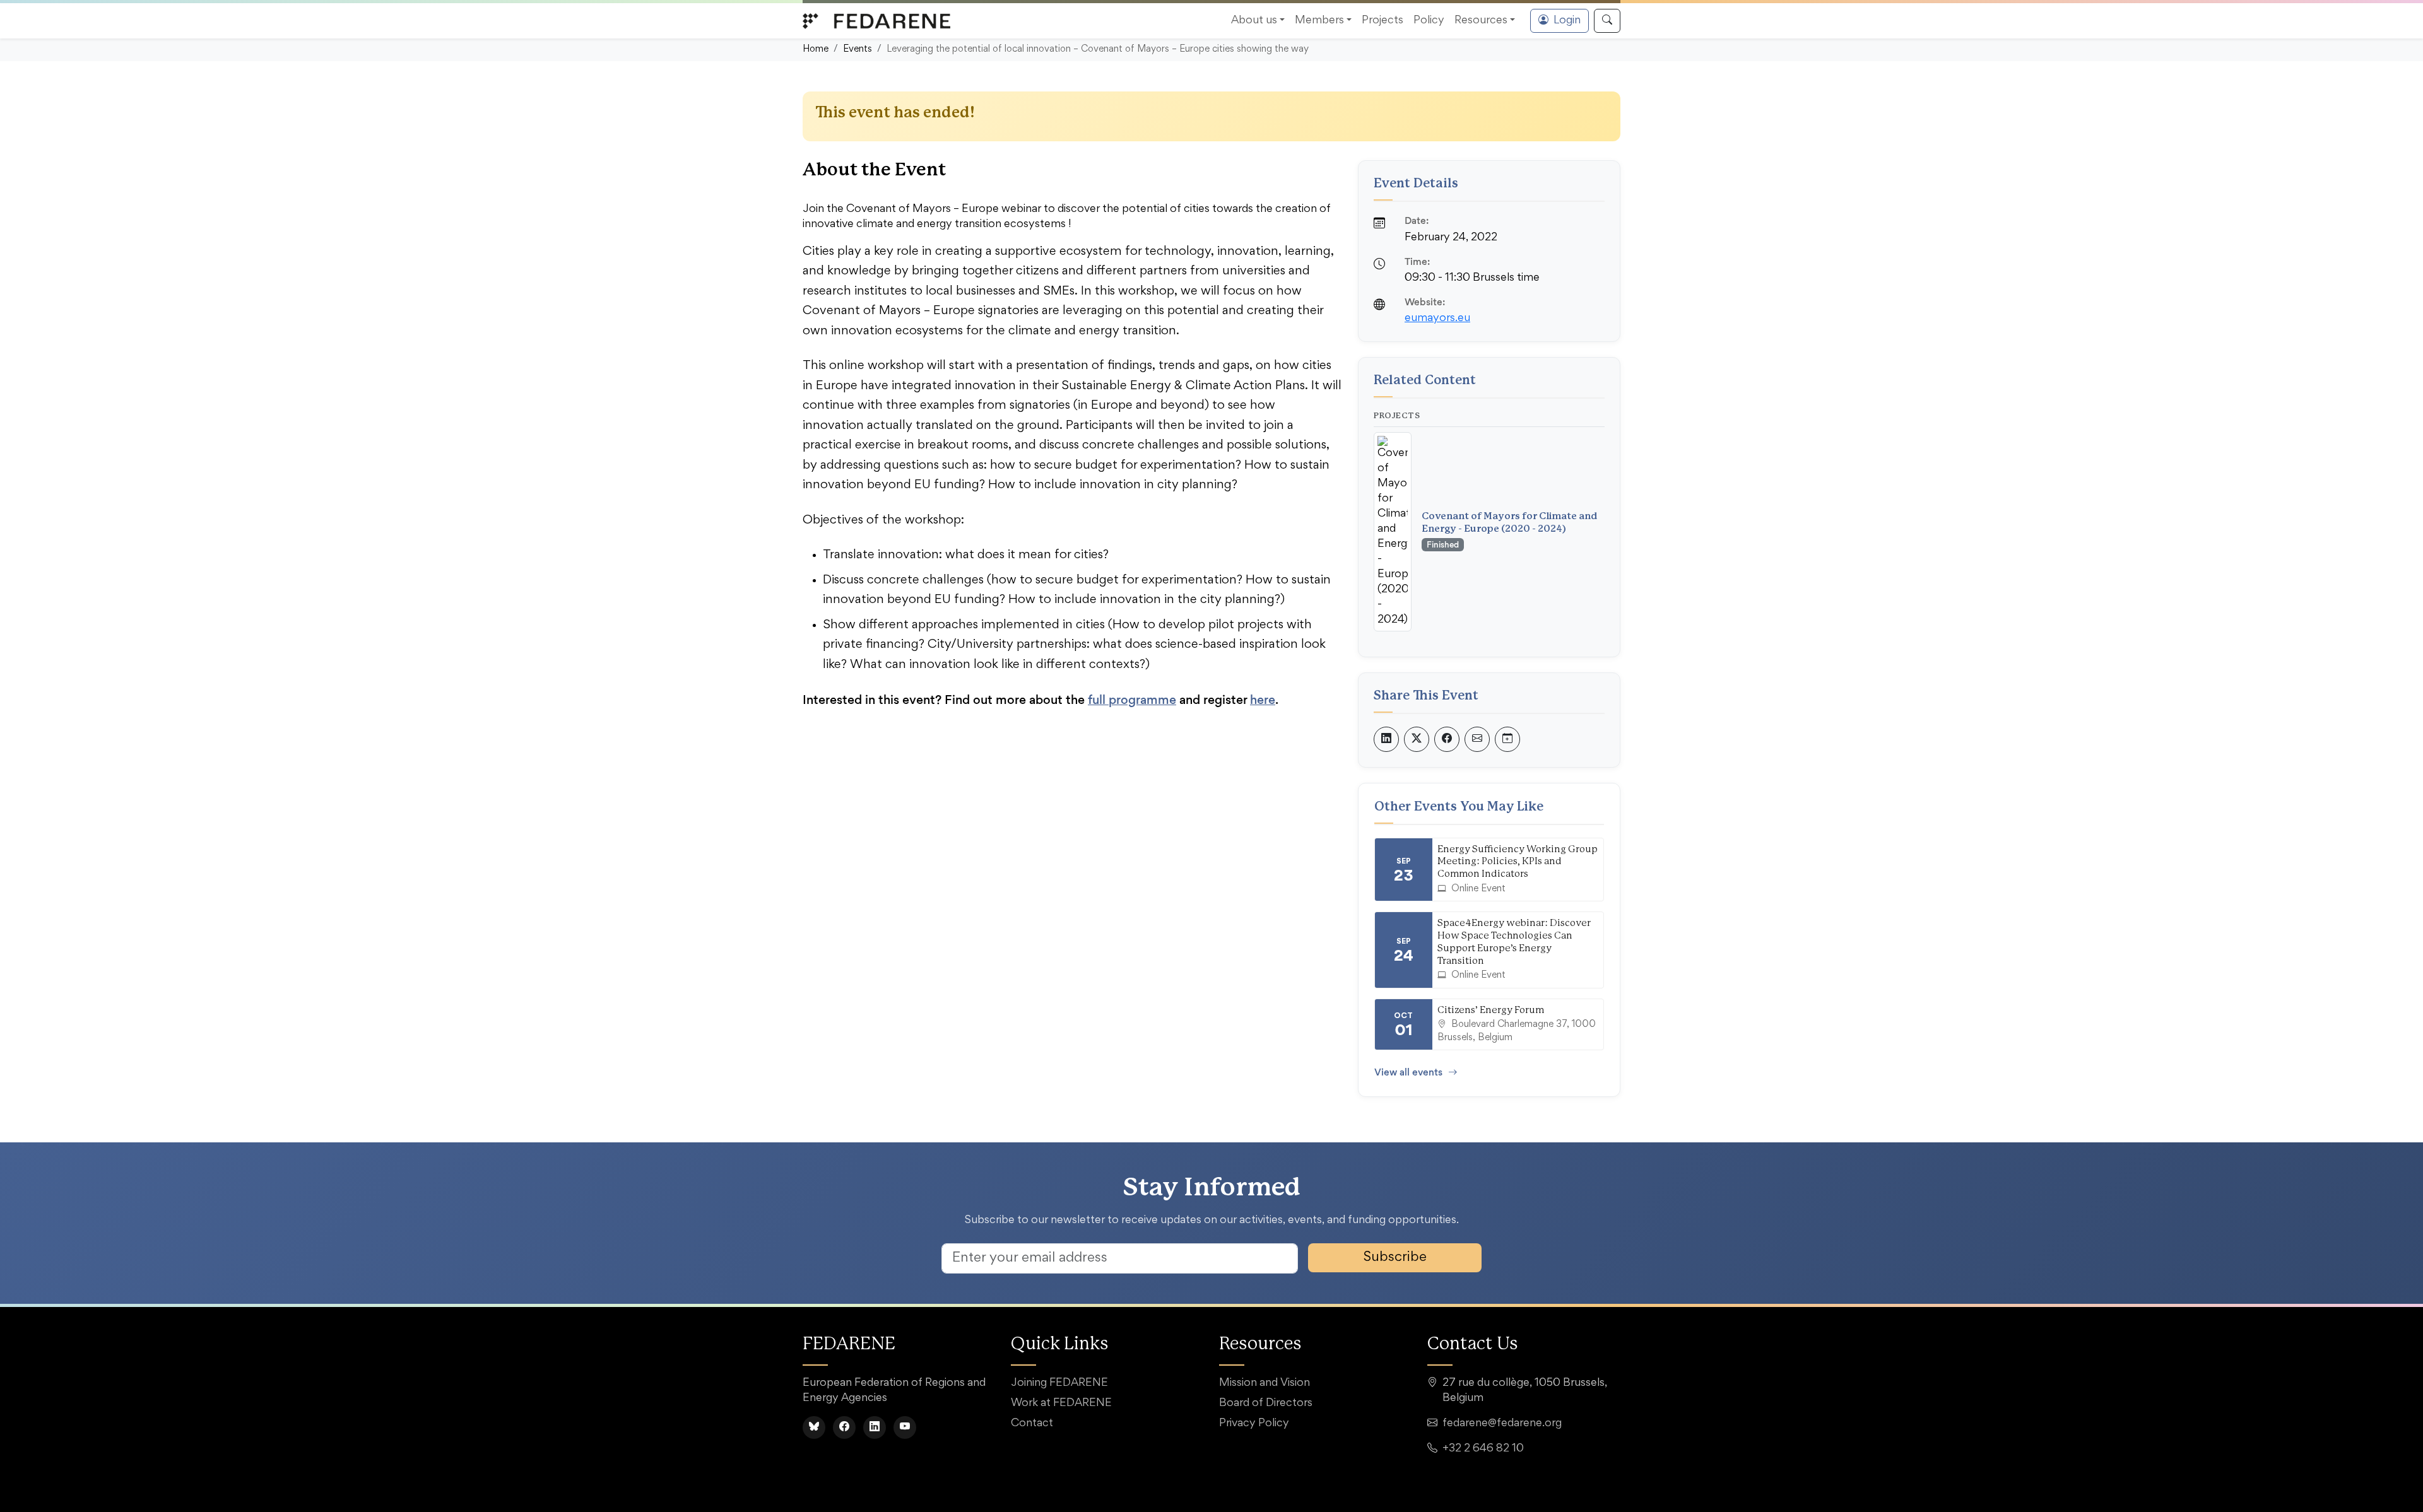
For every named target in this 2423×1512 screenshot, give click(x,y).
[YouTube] (905, 1427)
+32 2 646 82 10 (1483, 1449)
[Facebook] (844, 1427)
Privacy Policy (1254, 1424)
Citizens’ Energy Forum (1491, 1010)
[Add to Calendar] (1507, 739)
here (1263, 700)
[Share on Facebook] (1447, 739)
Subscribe (1395, 1258)
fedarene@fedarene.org (1502, 1424)
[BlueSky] (814, 1427)
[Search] (1607, 21)
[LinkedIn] (875, 1427)
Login (1567, 21)
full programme (1132, 700)
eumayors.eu (1437, 319)
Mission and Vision (1265, 1383)
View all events (1408, 1072)
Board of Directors (1266, 1404)
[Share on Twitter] (1417, 739)
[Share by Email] (1477, 739)
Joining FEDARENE (1059, 1383)
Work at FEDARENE (1061, 1404)
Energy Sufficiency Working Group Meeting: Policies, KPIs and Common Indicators (1518, 862)
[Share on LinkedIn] (1386, 739)
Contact (1032, 1424)
